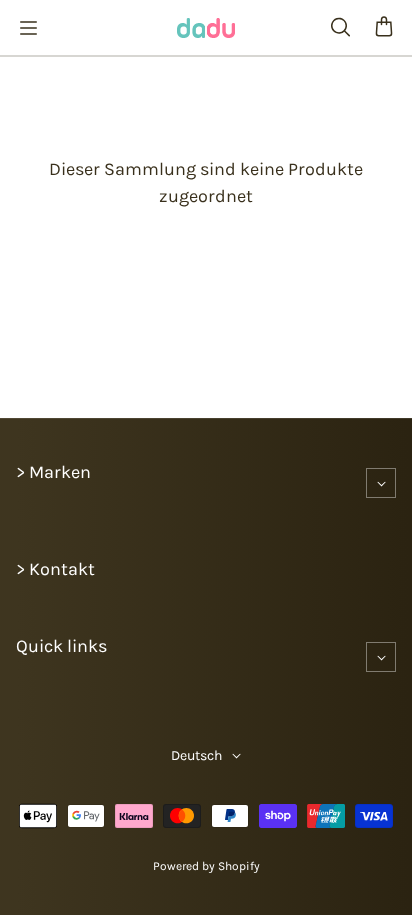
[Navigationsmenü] (28, 28)
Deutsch (196, 755)
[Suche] (340, 28)
